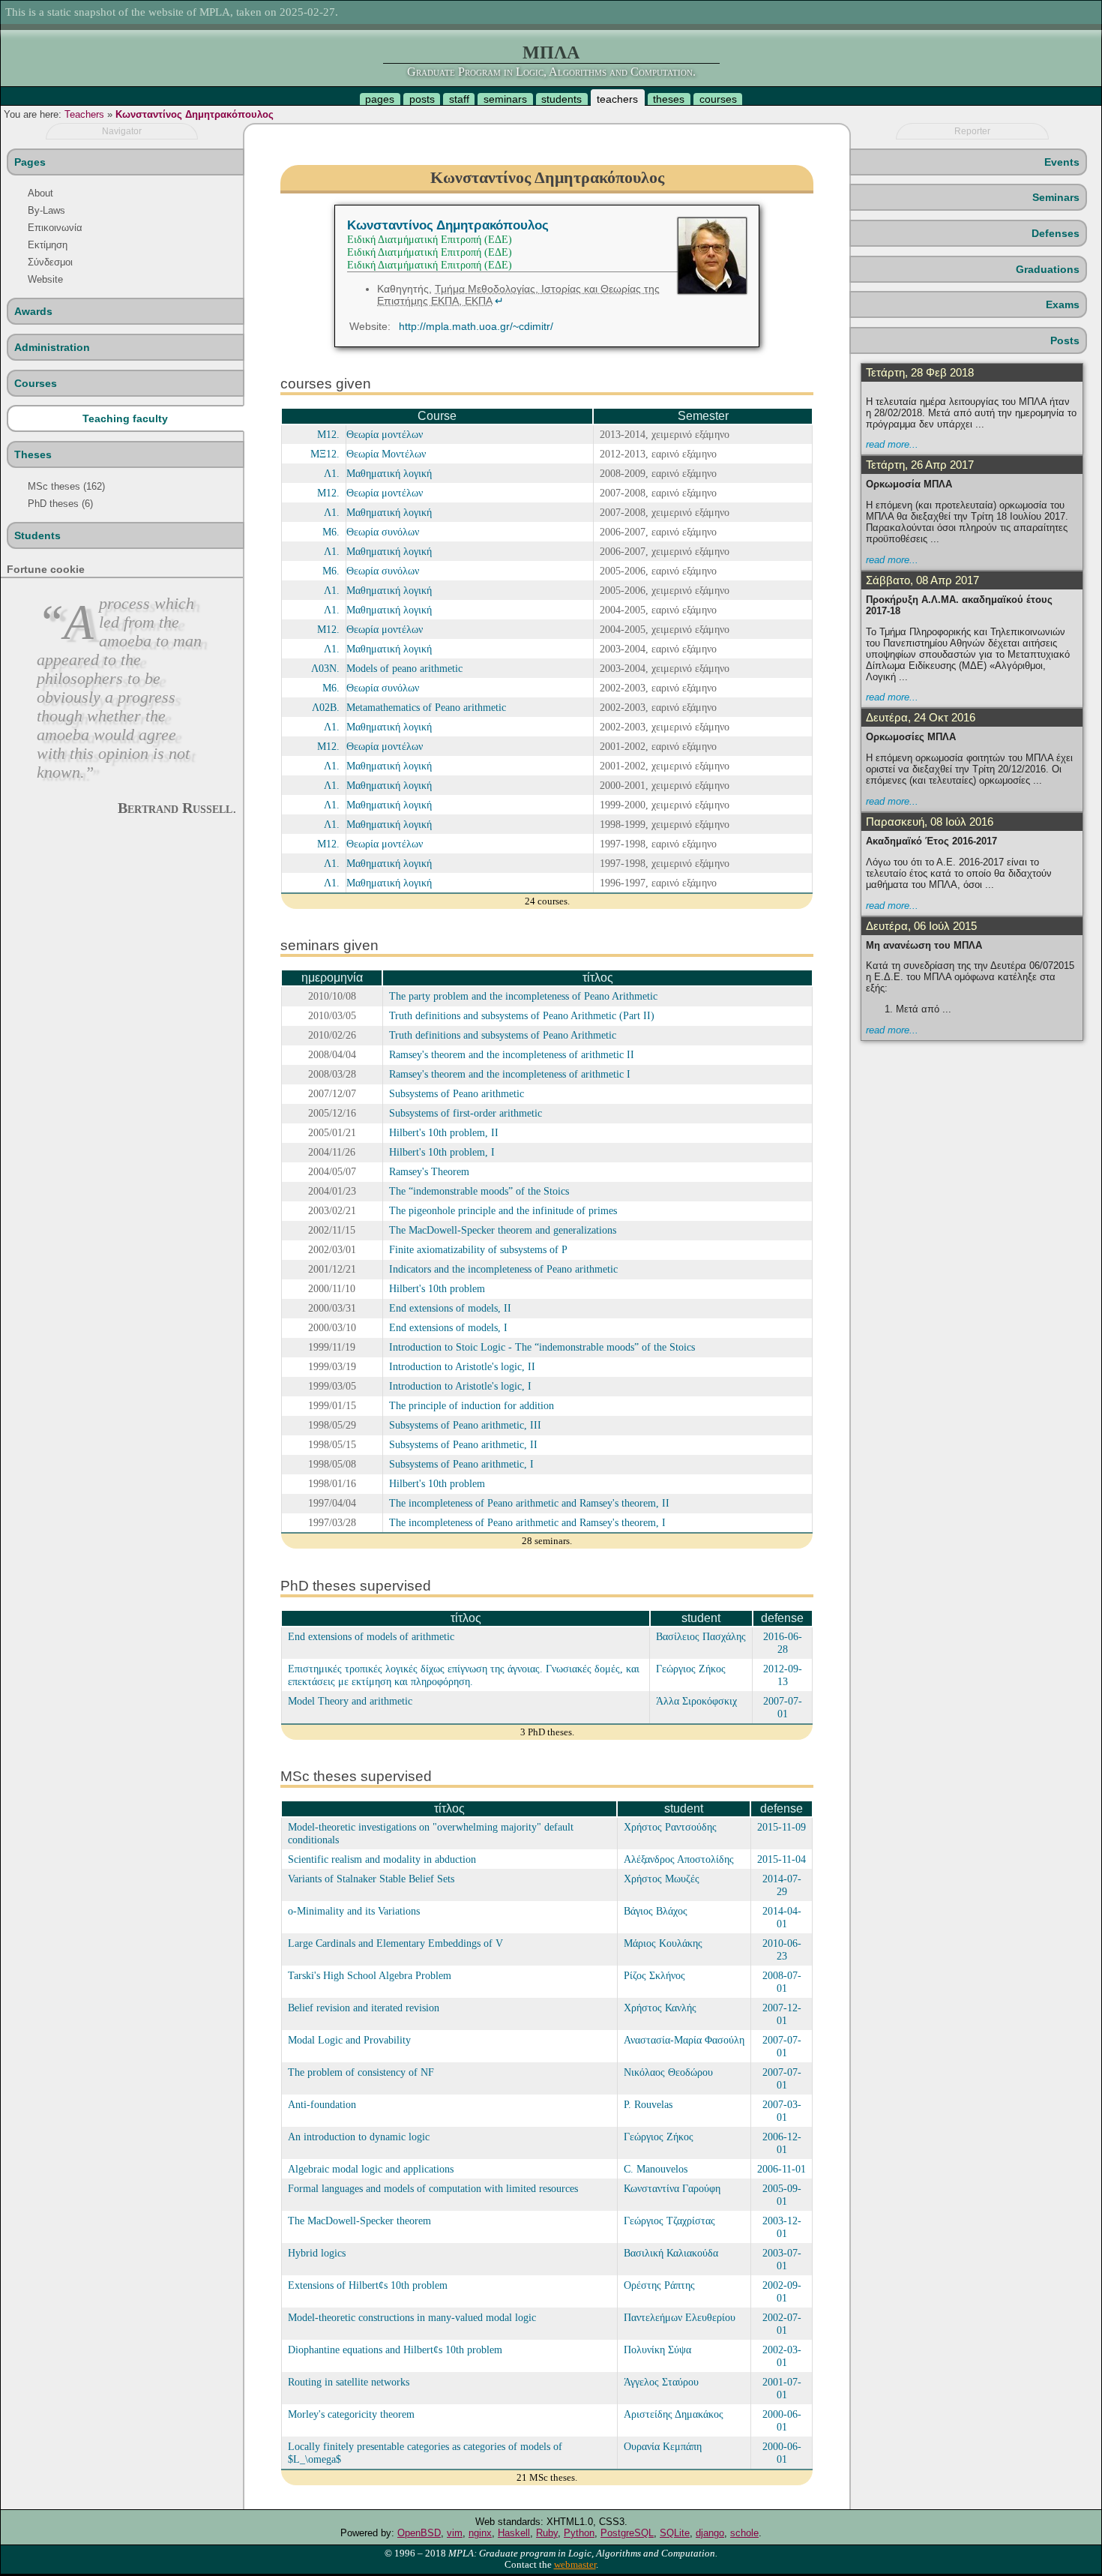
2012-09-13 (783, 1675)
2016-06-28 (783, 1643)
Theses (33, 454)
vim (455, 2533)
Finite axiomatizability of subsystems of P (478, 1249)
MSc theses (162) (66, 486)
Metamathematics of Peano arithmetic (426, 707)
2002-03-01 (782, 2356)
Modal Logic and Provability (349, 2040)
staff (459, 99)
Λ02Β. (326, 707)
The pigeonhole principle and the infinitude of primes (503, 1210)
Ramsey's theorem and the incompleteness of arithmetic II (512, 1054)
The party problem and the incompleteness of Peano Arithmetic (523, 996)
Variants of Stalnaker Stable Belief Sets (371, 1879)
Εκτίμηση (48, 245)
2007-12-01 (782, 2014)
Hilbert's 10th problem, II (444, 1132)
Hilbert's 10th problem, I (442, 1152)
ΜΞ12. (325, 454)
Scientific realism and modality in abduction (382, 1859)
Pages (30, 162)
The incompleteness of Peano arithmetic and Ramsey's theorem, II (529, 1503)
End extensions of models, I (448, 1327)
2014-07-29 (782, 1885)
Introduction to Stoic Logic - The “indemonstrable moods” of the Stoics (542, 1347)
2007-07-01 (783, 1707)
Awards (33, 311)
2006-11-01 (782, 2169)
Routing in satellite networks (349, 2382)
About (40, 193)
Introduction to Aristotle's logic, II (462, 1366)
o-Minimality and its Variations (354, 1911)
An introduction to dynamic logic (359, 2137)
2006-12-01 (782, 2143)
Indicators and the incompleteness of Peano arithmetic (503, 1269)
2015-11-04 (782, 1859)
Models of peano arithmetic (404, 668)
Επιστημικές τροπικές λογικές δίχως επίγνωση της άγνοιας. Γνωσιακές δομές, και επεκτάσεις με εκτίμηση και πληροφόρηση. (464, 1675)
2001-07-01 (782, 2388)
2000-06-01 (782, 2420)
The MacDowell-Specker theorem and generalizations (503, 1230)
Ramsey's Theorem (429, 1171)
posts (422, 99)
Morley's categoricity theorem (351, 2414)
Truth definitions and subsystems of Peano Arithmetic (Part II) (522, 1015)
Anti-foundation (322, 2104)
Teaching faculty (125, 418)
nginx (480, 2533)
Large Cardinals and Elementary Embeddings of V (395, 1943)
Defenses (1056, 233)
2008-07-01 (782, 1982)
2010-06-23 (782, 1949)
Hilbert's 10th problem (437, 1288)
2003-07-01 (782, 2259)
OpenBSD (419, 2533)
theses (669, 99)
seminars (505, 99)
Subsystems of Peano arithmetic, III (465, 1425)
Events (1062, 162)
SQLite (675, 2533)
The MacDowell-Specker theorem (359, 2221)
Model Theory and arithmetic (350, 1701)
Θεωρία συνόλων (383, 532)
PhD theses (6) (60, 504)
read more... (892, 444)
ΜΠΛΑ (551, 52)
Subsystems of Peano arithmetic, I (461, 1464)
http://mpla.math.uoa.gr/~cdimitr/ (476, 326)
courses (718, 99)
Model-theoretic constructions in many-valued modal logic (412, 2317)
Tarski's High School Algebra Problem (370, 1975)
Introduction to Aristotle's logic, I (460, 1386)
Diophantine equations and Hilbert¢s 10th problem (395, 2350)
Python (579, 2533)
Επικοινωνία (55, 228)
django (710, 2533)
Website (45, 279)
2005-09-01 (782, 2195)
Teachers (84, 114)
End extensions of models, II (450, 1308)
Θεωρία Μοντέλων (386, 454)
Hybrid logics (317, 2253)
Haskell (514, 2533)
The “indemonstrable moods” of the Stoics (479, 1191)
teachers (617, 99)
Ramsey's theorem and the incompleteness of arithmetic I (510, 1074)
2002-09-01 (782, 2291)
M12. (328, 434)
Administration (52, 347)
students (561, 99)
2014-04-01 (782, 1917)
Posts (1065, 340)
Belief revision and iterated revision (364, 2008)
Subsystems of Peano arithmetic (457, 1093)
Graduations (1048, 269)
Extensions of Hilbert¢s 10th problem (368, 2285)
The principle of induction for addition (472, 1405)
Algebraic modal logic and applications (371, 2169)
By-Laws (46, 210)
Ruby (547, 2533)
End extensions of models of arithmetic (371, 1636)
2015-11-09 (782, 1827)
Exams (1063, 304)
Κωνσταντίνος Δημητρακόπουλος (195, 114)
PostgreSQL (627, 2533)
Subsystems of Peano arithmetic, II (463, 1444)
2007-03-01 (782, 2111)
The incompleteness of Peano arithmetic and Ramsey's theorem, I (527, 1522)
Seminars (1056, 197)
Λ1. (332, 473)
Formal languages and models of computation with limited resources (433, 2188)
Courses (36, 383)
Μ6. (331, 532)
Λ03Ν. (325, 668)
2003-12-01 (782, 2227)
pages (380, 99)
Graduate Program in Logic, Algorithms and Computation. (551, 72)
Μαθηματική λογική (389, 473)
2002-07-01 (782, 2324)
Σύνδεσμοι (50, 262)
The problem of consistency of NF (361, 2072)
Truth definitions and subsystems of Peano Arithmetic (503, 1035)
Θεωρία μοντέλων (385, 434)
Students (37, 535)
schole (744, 2533)
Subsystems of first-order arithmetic (466, 1113)
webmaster (575, 2565)
